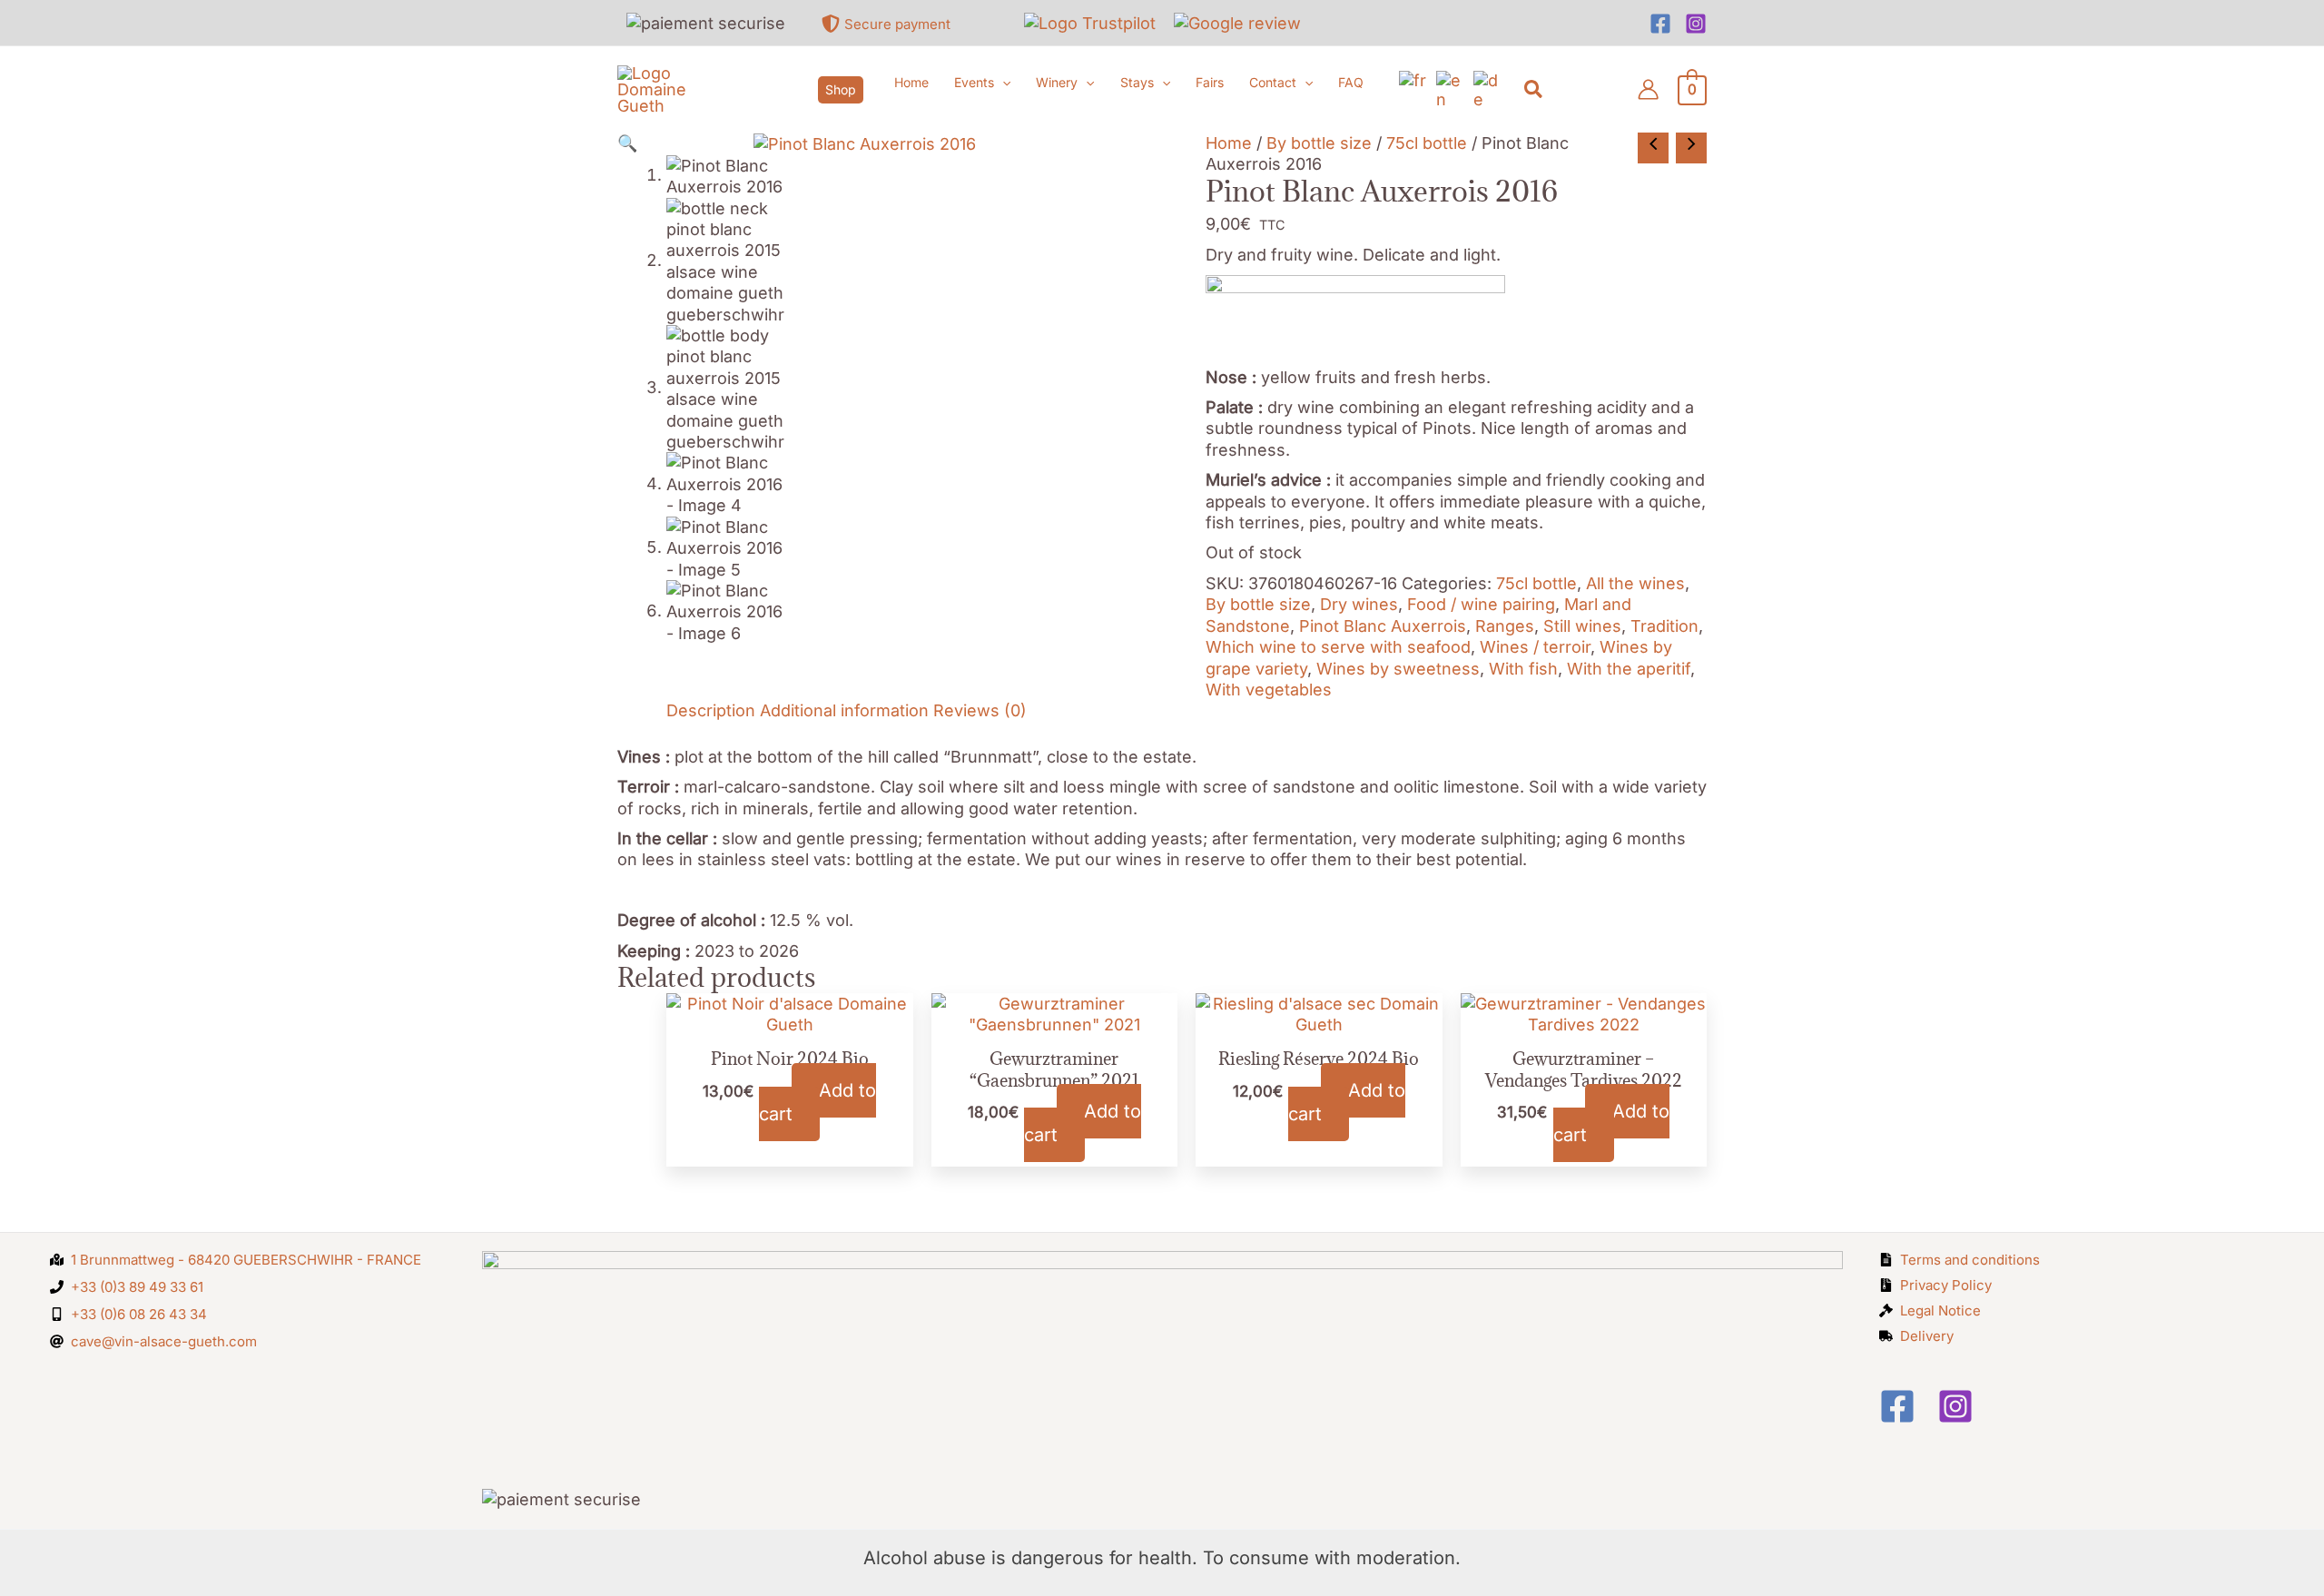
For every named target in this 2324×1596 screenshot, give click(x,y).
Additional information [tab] (844, 710)
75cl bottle (1427, 143)
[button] (841, 90)
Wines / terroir (1535, 647)
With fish (1523, 669)
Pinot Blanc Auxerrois (1383, 626)
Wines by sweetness (1398, 669)
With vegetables (1269, 690)
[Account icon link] (1648, 89)
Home (1229, 143)
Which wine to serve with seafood (1338, 647)
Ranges (1505, 626)
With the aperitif (1629, 669)
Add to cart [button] (817, 1102)
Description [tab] (711, 710)
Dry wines (1359, 604)
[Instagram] (1696, 24)
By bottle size (1319, 143)
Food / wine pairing (1481, 604)
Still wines (1582, 626)
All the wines (1635, 583)
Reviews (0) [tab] (980, 710)
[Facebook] (1660, 24)
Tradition (1664, 626)
